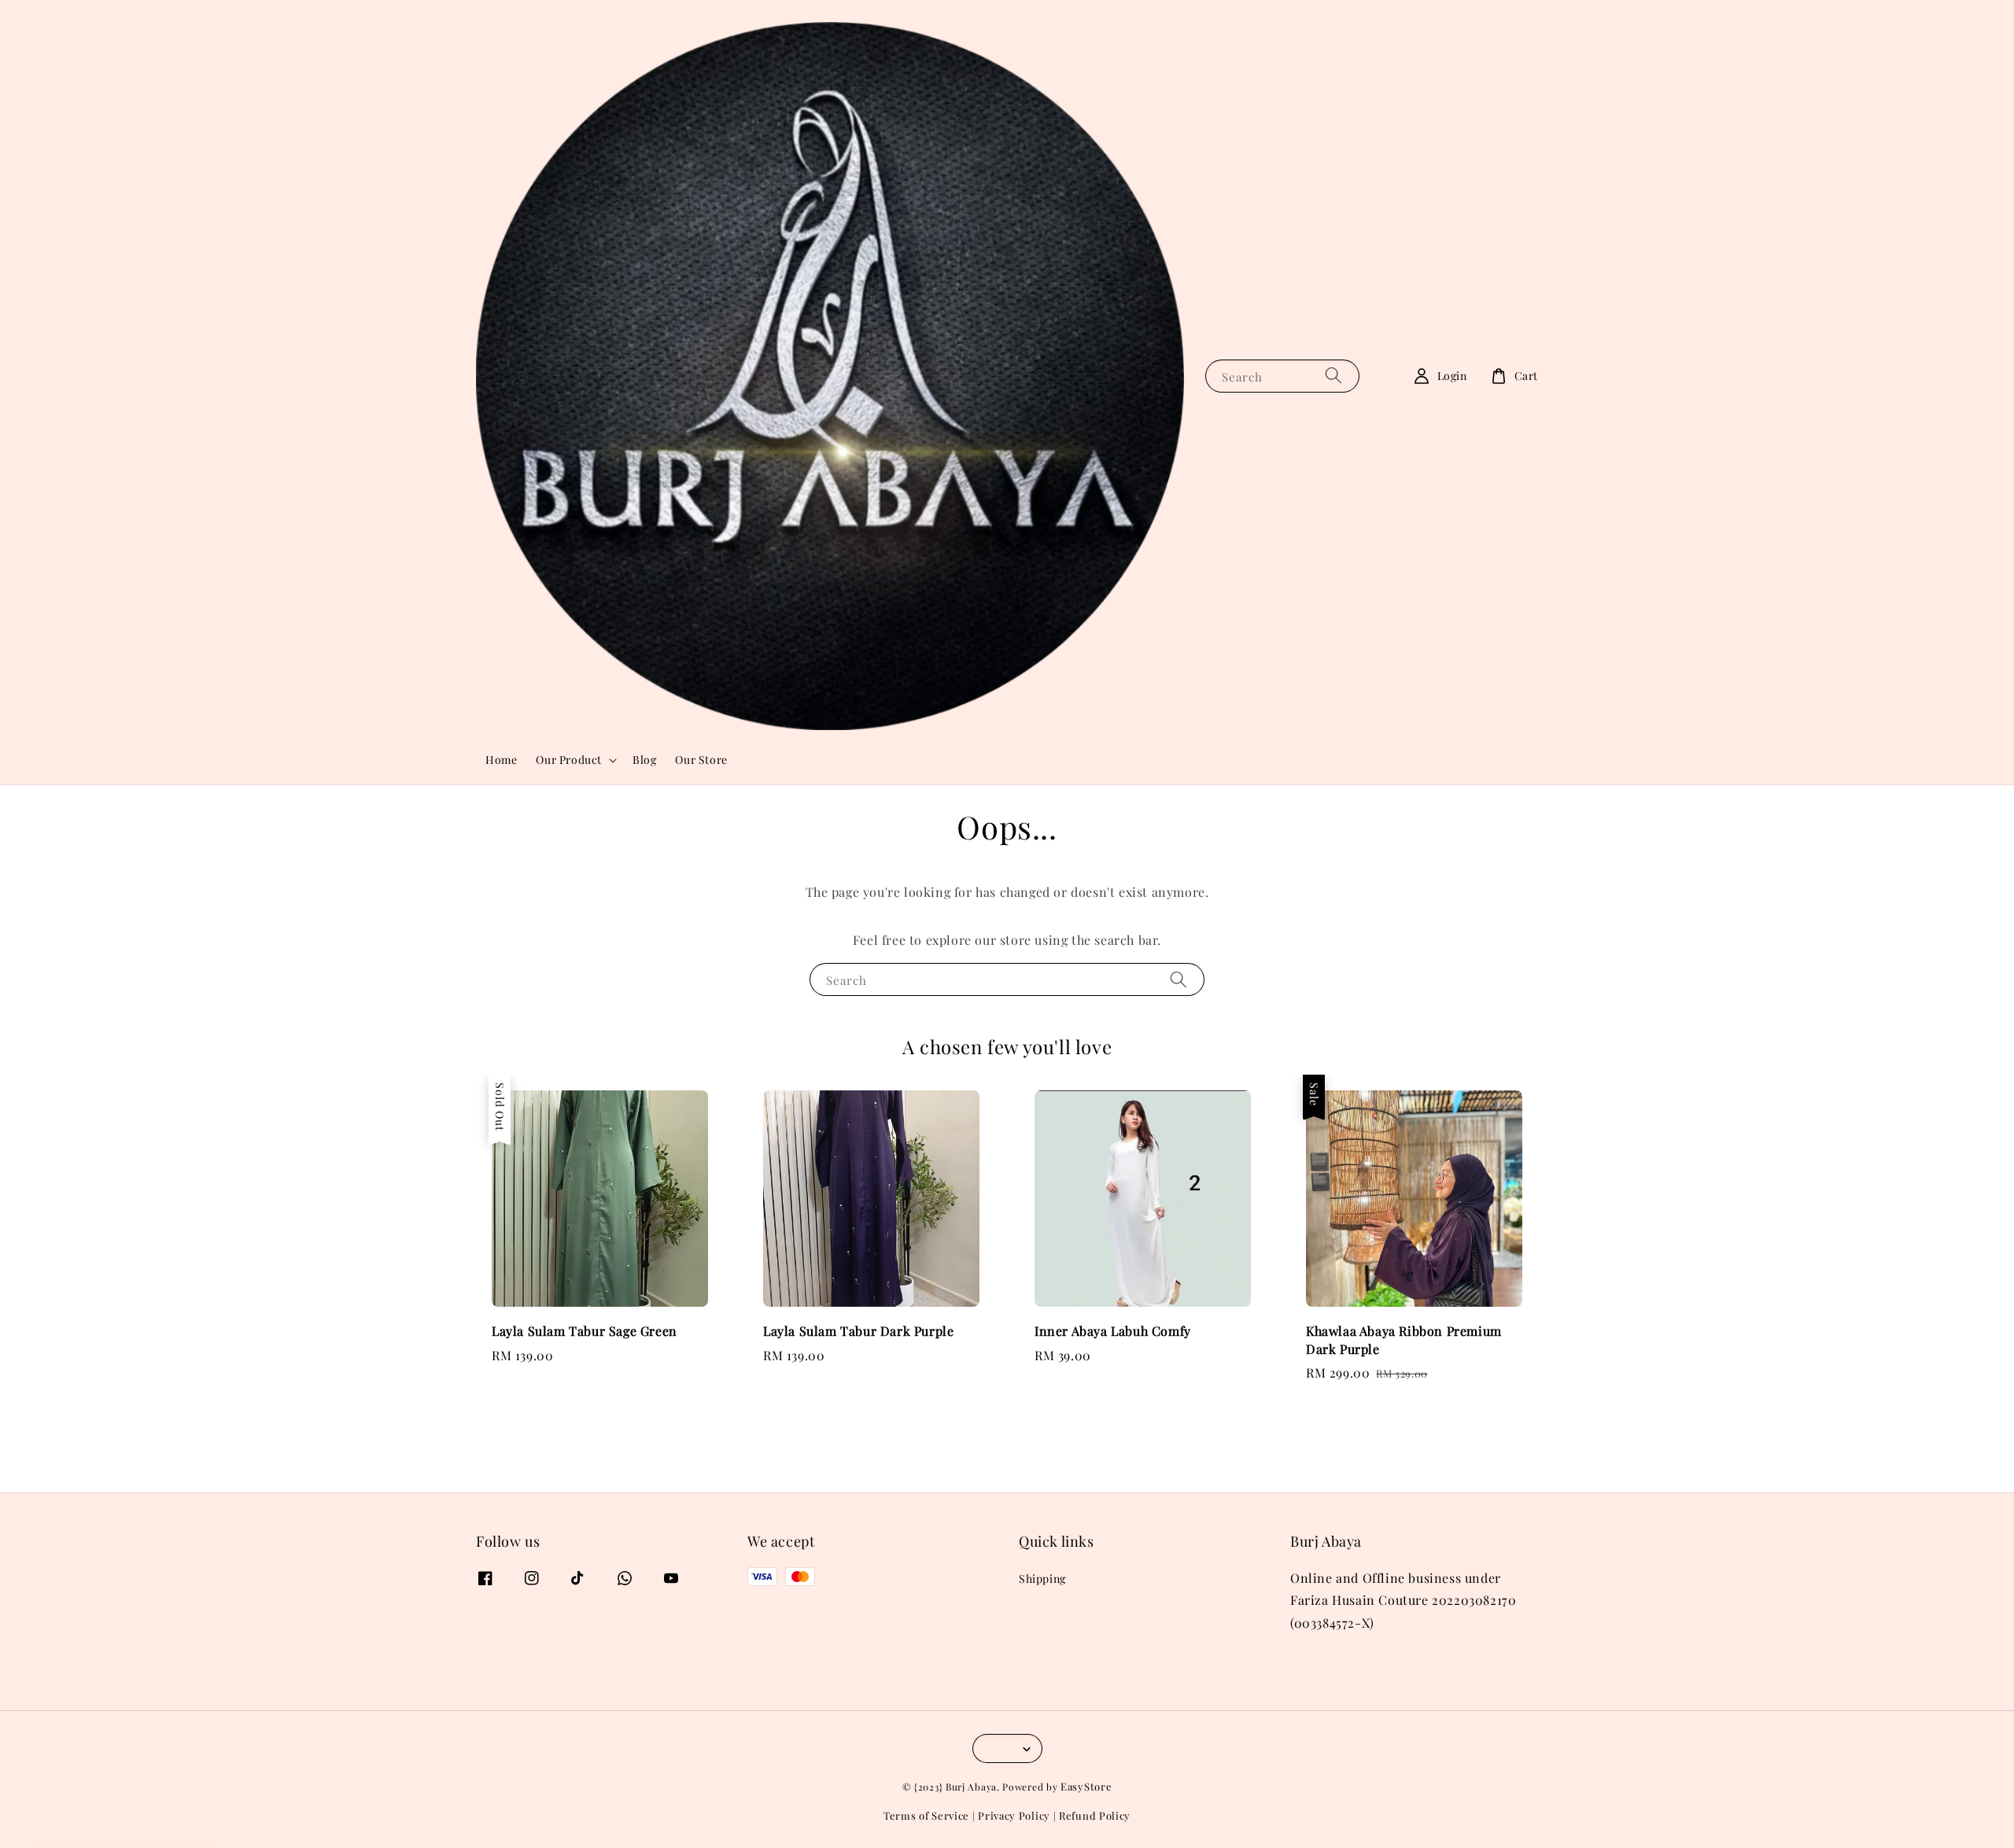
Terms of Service (926, 1815)
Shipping (1042, 1579)
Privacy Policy (1014, 1815)
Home (501, 760)
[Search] (1333, 376)
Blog (644, 760)
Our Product (569, 760)
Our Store (701, 760)
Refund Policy (1095, 1815)
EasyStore (1086, 1786)
